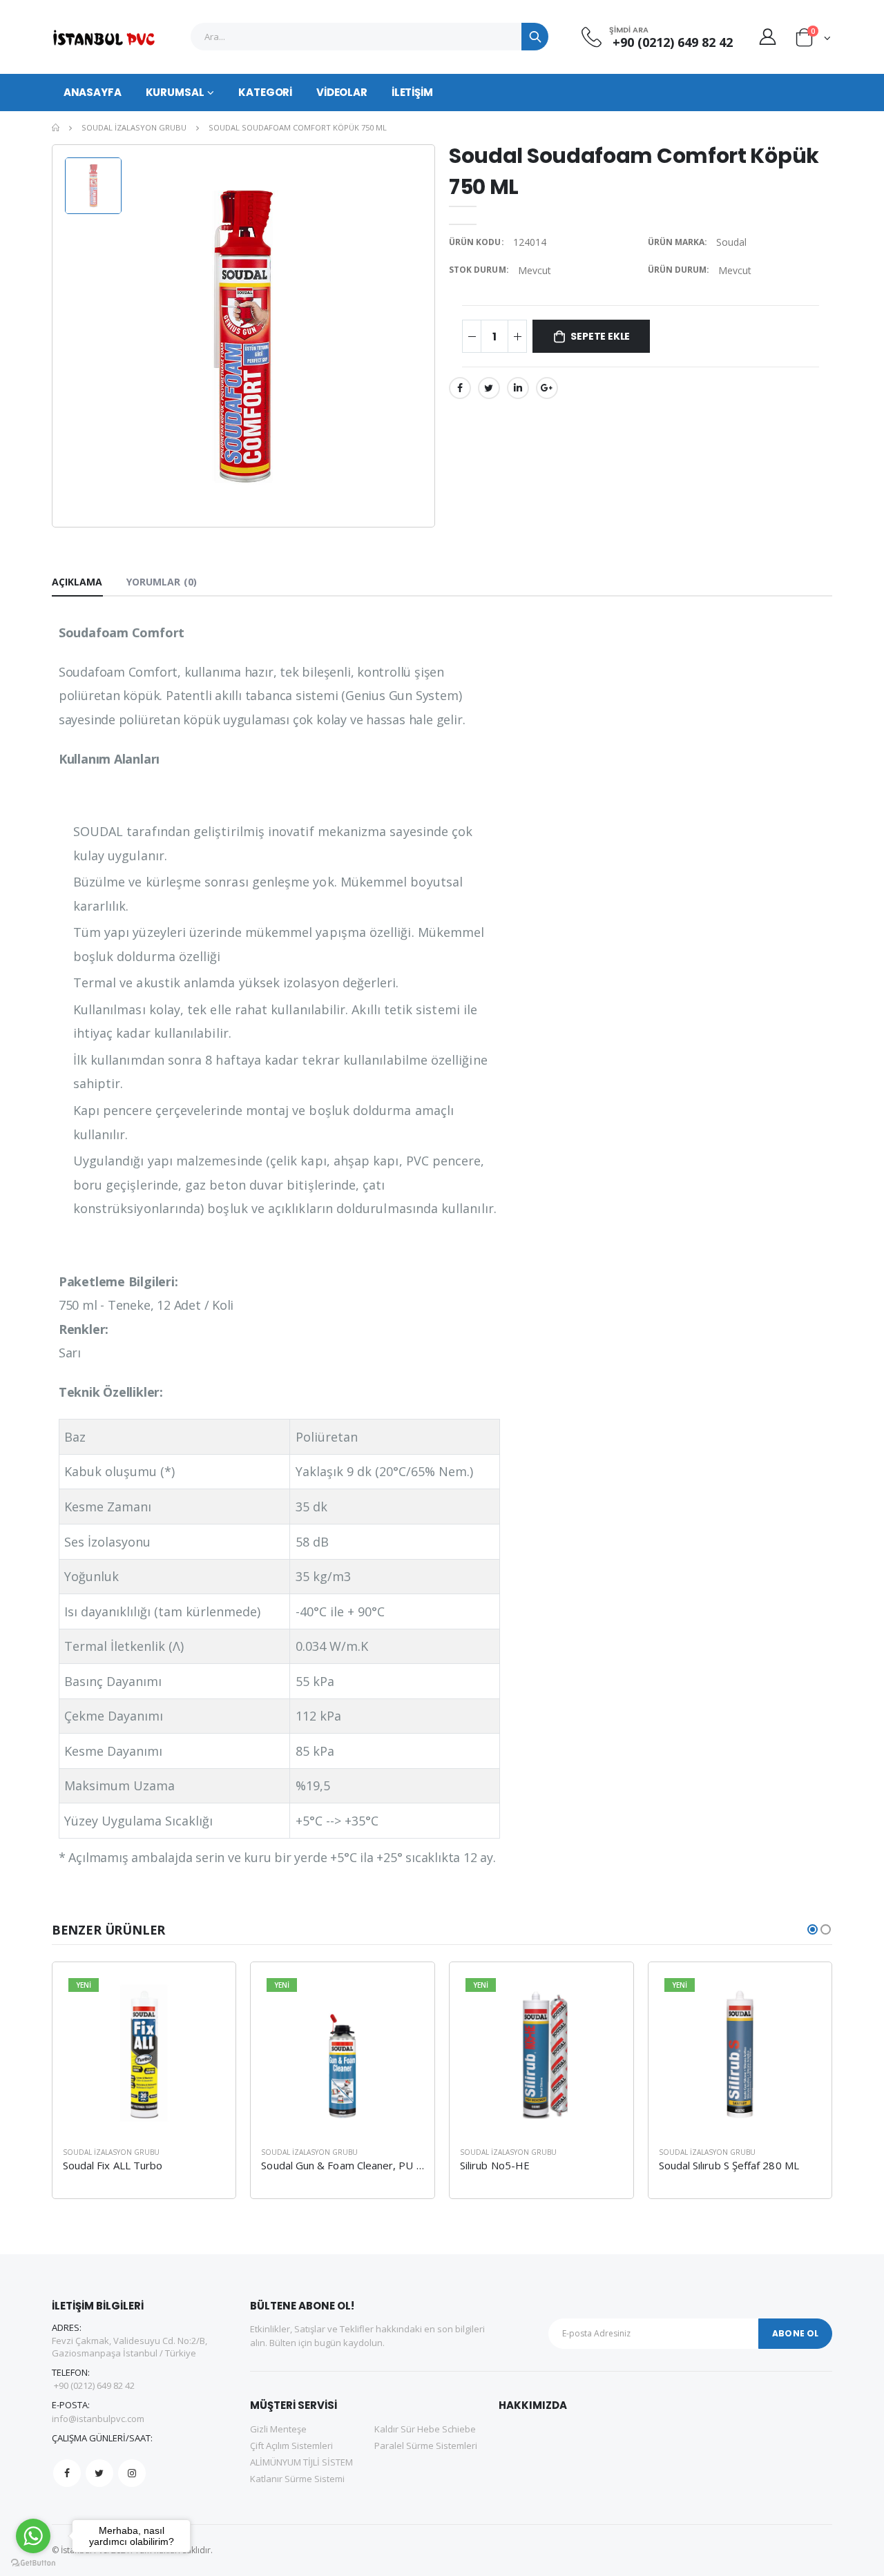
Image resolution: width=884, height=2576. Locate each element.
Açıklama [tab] (77, 582)
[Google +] (547, 388)
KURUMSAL (175, 92)
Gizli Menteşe (278, 2429)
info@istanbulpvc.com (98, 2419)
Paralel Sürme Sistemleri (426, 2446)
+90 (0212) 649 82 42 (671, 42)
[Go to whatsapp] (33, 2536)
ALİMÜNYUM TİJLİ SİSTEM (301, 2462)
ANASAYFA (93, 92)
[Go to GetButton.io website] (33, 2562)
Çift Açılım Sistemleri (291, 2446)
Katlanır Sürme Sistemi (297, 2479)
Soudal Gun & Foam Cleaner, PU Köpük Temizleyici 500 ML (401, 2165)
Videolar (342, 92)
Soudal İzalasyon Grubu (134, 127)
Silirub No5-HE (495, 2165)
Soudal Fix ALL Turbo (113, 2165)
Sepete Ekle (600, 336)
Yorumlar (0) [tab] (162, 582)
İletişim (412, 92)
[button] (813, 40)
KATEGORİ (265, 92)
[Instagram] (132, 2473)
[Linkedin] (518, 388)
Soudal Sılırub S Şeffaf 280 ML (729, 2165)
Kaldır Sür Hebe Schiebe (425, 2429)
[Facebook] (460, 388)
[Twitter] (489, 388)
